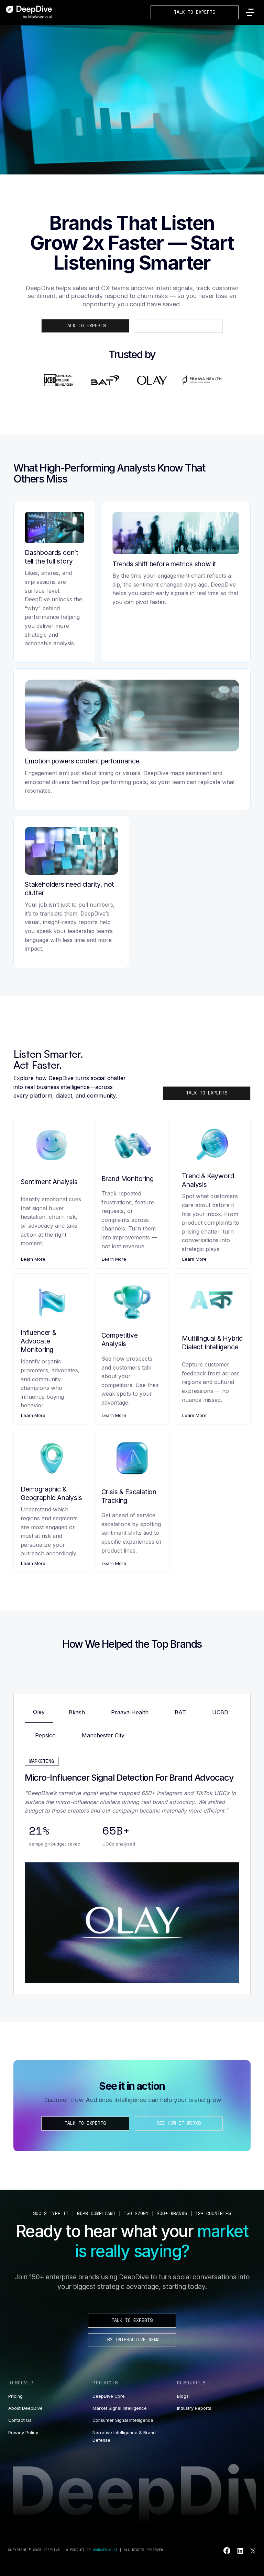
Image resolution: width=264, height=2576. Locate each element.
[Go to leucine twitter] (253, 2551)
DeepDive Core (109, 2396)
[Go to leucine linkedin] (240, 2551)
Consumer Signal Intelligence (123, 2420)
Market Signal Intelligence (120, 2408)
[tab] (39, 1714)
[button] (250, 12)
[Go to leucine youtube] (227, 2551)
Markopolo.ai (105, 2550)
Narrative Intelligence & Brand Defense (124, 2436)
